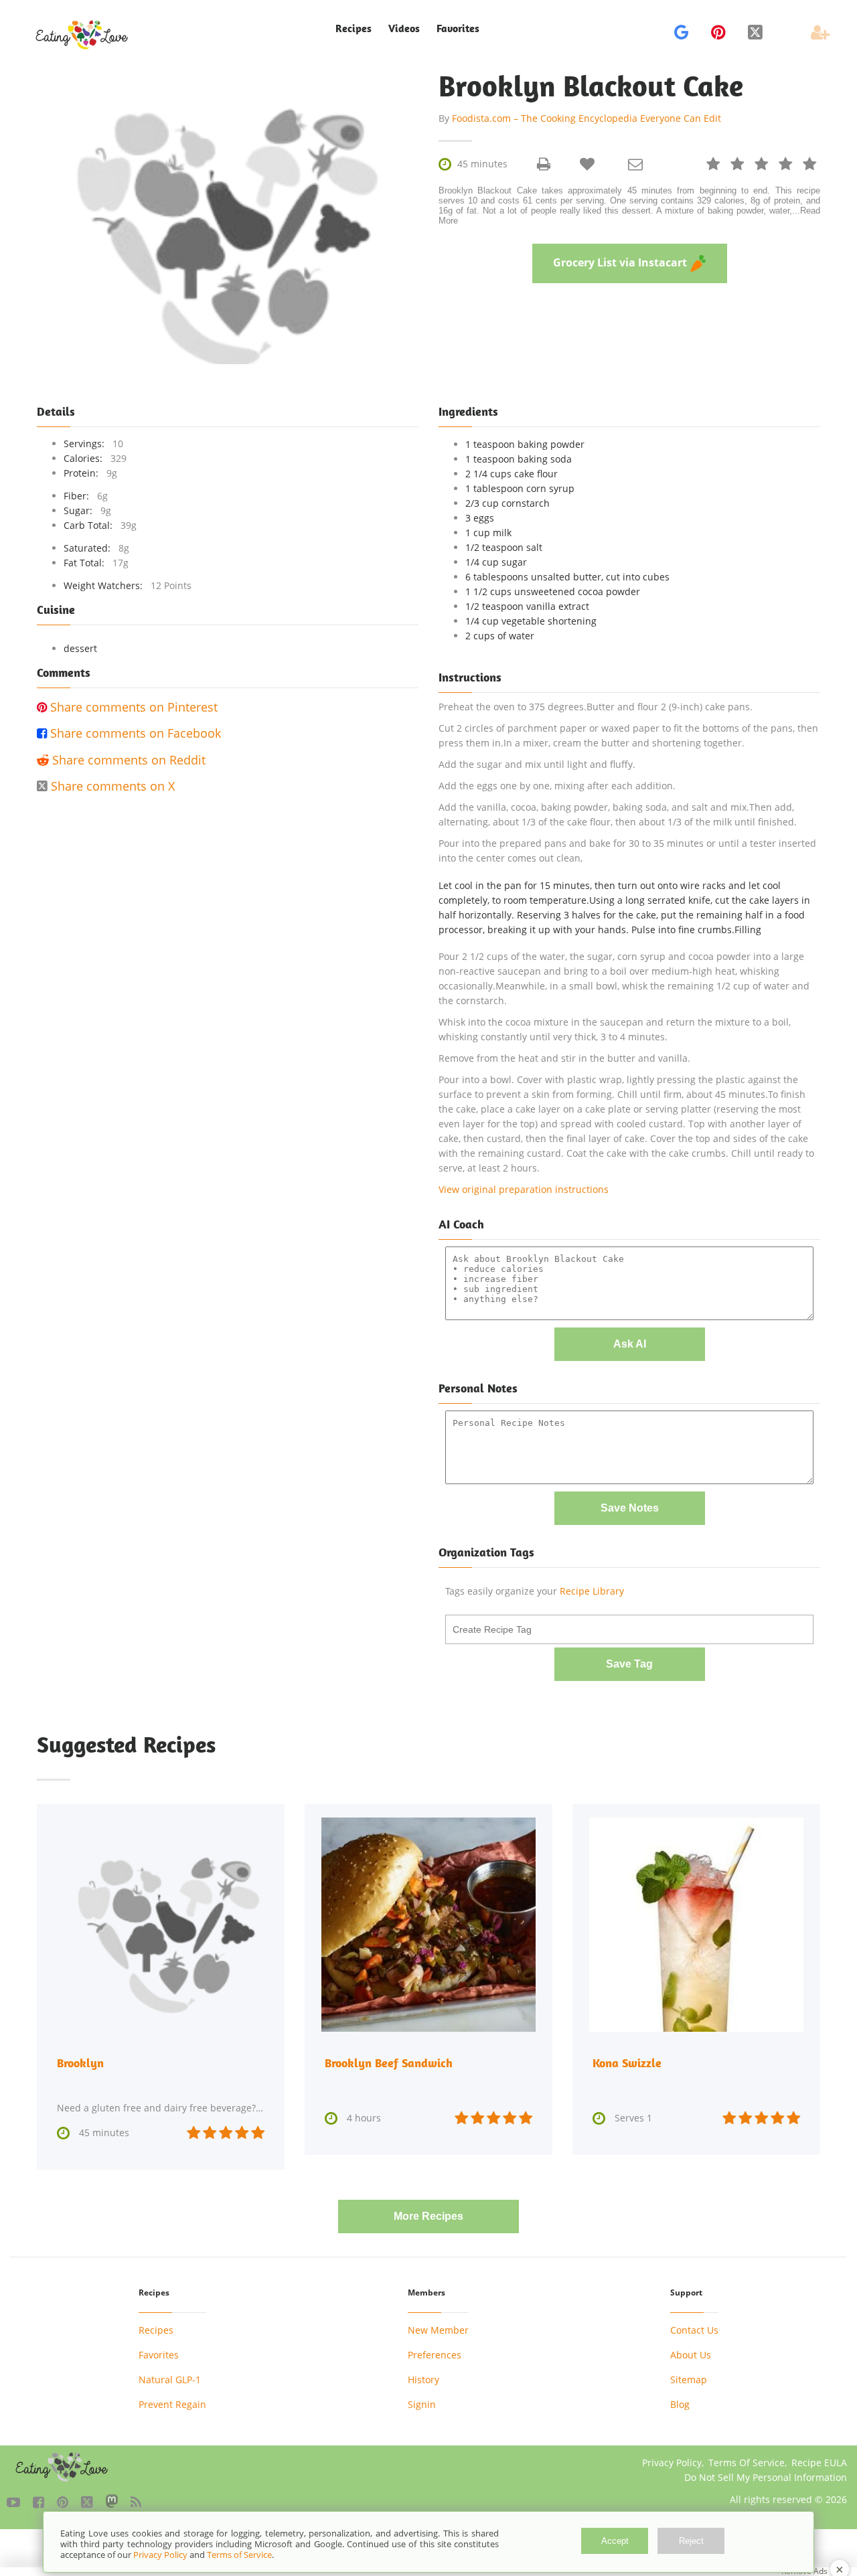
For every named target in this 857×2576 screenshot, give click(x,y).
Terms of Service (239, 2555)
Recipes (156, 2330)
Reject (691, 2541)
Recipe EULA (819, 2463)
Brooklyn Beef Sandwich (389, 2063)
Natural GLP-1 (170, 2380)
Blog (680, 2404)
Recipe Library (592, 1591)
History (423, 2380)
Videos (404, 28)
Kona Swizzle (627, 2063)
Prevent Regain (172, 2404)
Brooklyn (80, 2063)
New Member (438, 2330)
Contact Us (694, 2330)
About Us (691, 2355)
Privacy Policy (672, 2463)
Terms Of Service (747, 2463)
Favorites (458, 28)
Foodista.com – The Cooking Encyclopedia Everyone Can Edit (587, 118)
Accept (615, 2541)
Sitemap (689, 2380)
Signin (422, 2404)
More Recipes (428, 2216)
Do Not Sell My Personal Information (766, 2477)
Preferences (435, 2355)
